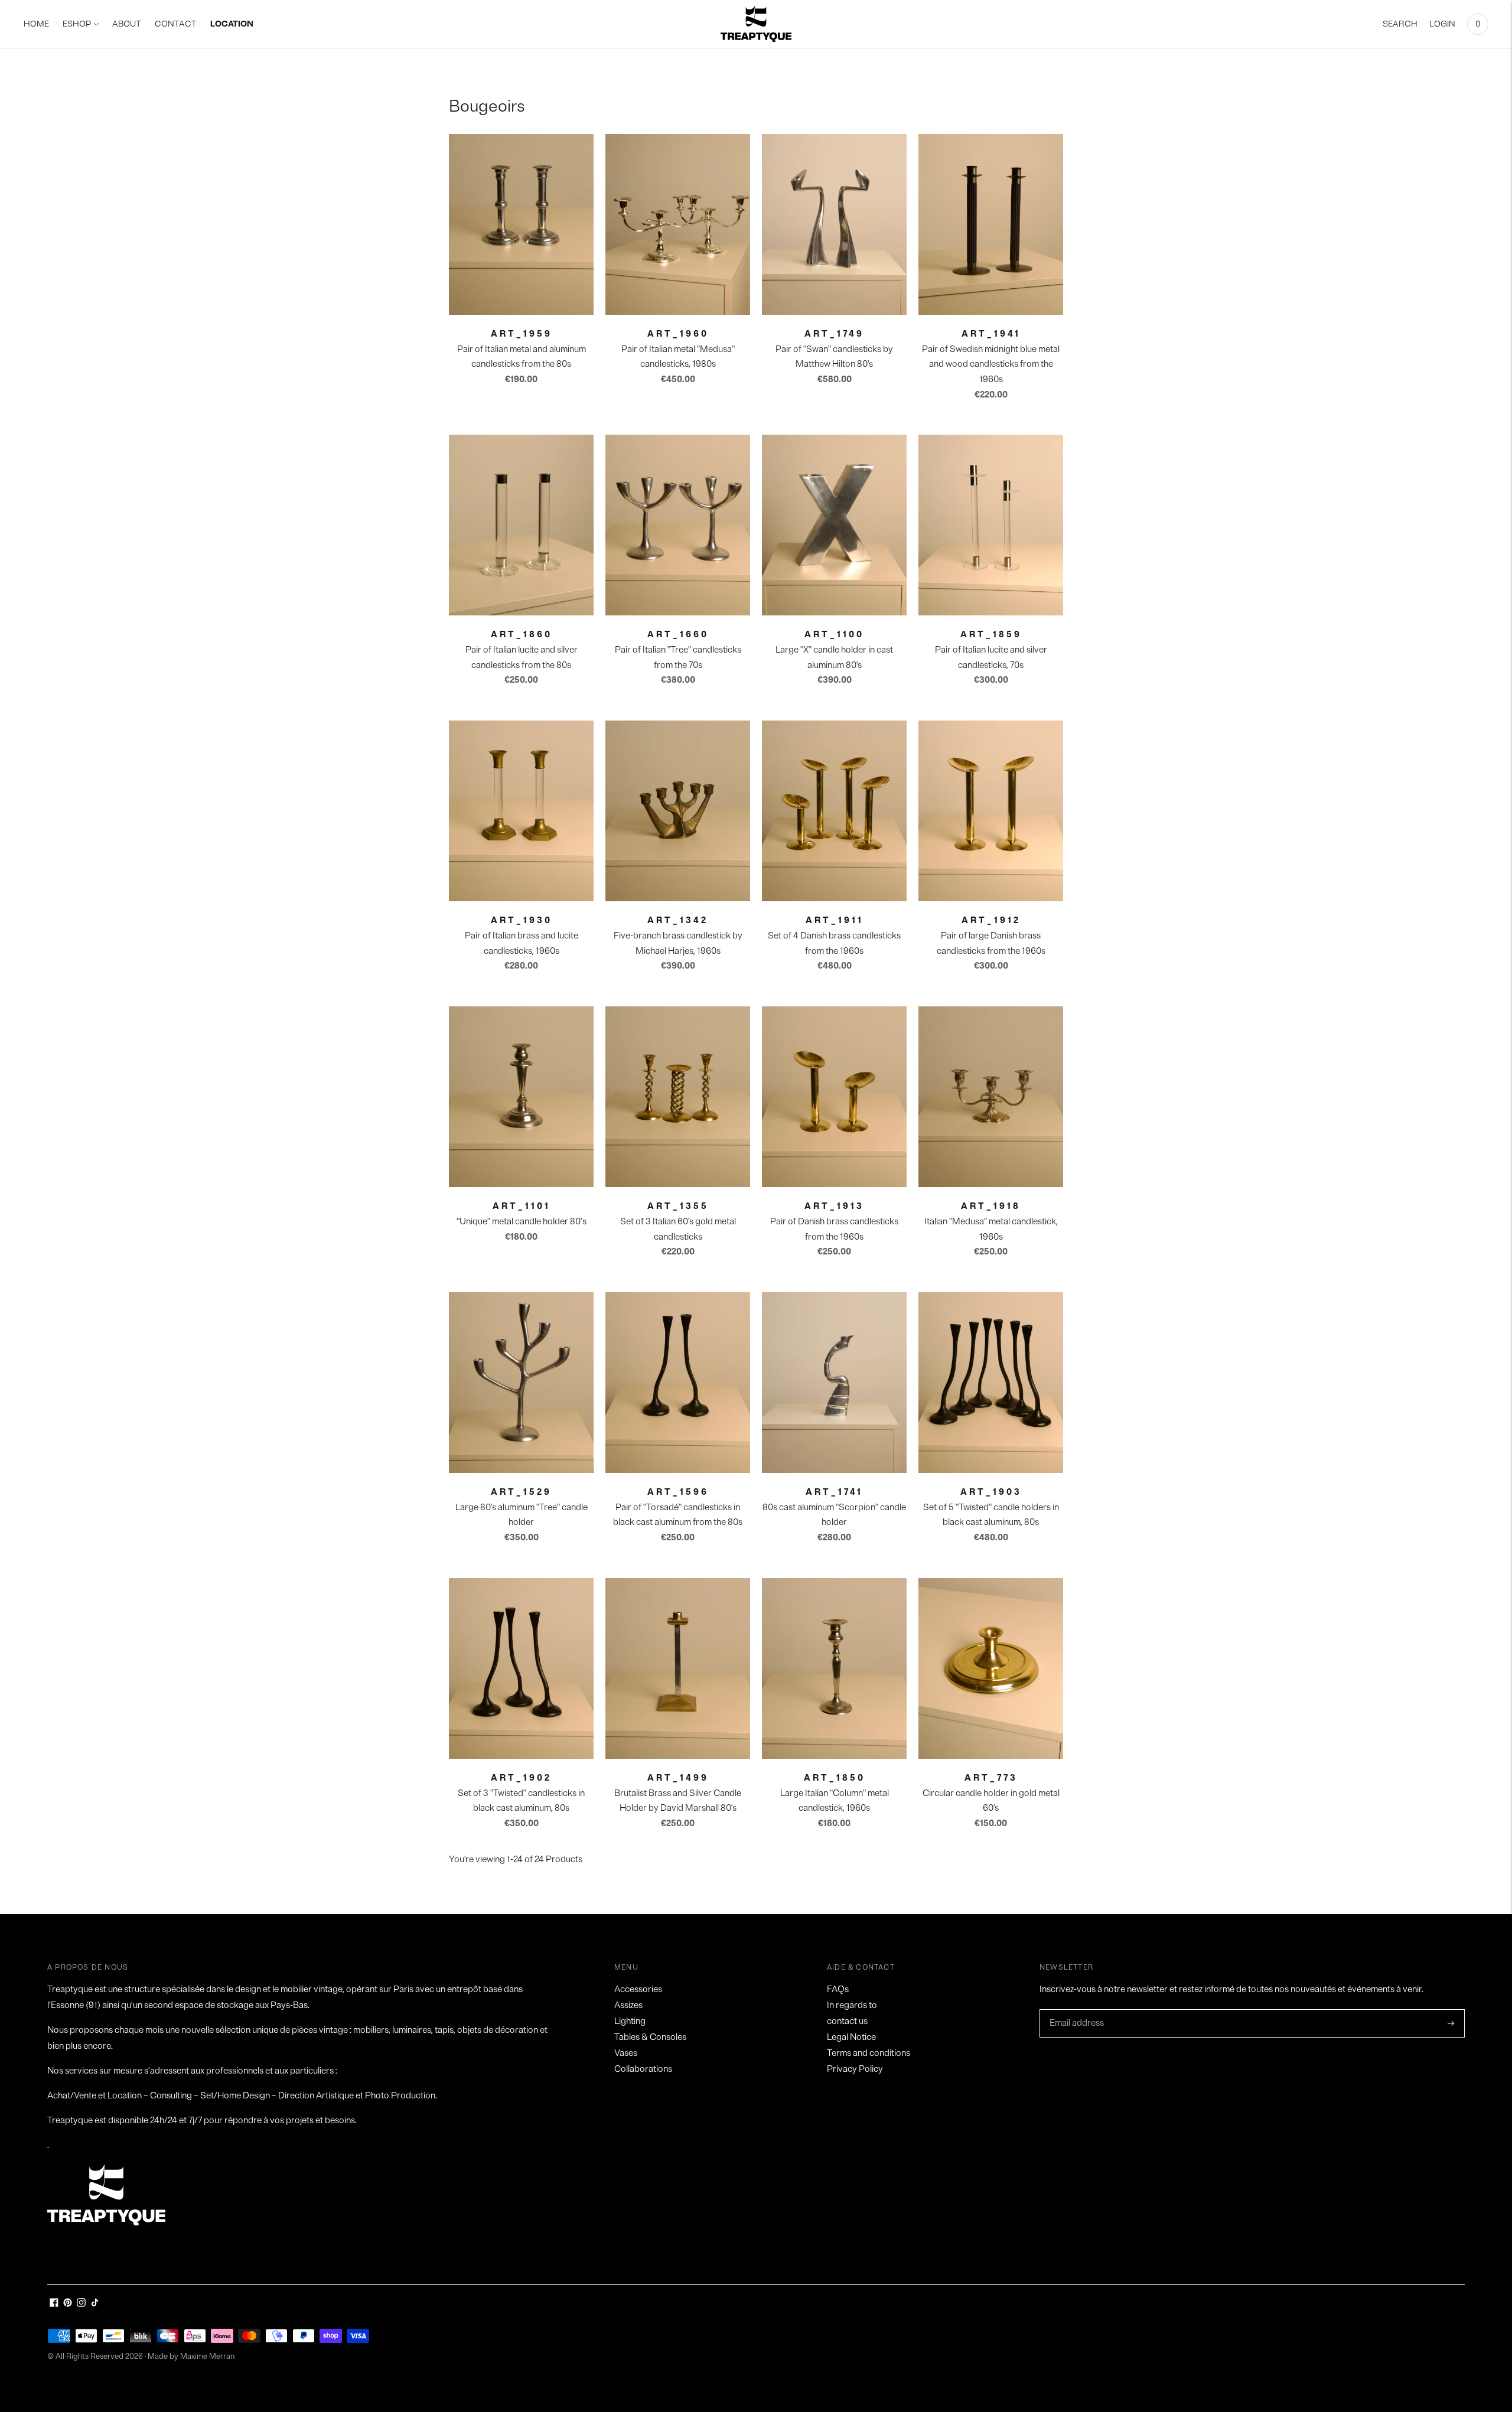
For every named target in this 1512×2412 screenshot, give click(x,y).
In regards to (852, 2005)
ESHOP (77, 24)
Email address (1076, 2010)
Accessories (638, 1989)
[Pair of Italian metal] (678, 224)
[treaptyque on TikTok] (95, 2304)
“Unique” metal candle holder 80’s (522, 1222)
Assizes (628, 2005)
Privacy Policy (855, 2069)
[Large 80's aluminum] (521, 1383)
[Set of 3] (521, 1668)
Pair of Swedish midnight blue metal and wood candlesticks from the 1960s (991, 364)
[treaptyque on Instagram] (81, 2304)
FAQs (838, 1989)
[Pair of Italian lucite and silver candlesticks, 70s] (991, 525)
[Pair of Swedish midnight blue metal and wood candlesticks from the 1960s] (991, 224)
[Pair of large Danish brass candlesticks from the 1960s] (991, 811)
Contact (176, 24)
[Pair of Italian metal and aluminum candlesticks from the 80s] (521, 224)
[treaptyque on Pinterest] (68, 2304)
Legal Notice (851, 2037)
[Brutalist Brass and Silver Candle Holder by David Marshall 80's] (678, 1668)
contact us (847, 2021)
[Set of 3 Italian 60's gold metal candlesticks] (678, 1097)
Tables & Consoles (650, 2037)
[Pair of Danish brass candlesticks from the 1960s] (834, 1097)
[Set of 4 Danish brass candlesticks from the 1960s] (834, 811)
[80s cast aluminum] (834, 1383)
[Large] (834, 525)
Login (1442, 24)
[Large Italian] (834, 1668)
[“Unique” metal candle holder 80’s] (521, 1097)
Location (232, 24)
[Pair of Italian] (678, 525)
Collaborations (643, 2069)
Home (36, 24)
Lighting (630, 2021)
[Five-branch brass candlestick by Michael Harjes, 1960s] (678, 811)
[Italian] (991, 1097)
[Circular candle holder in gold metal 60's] (991, 1668)
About (127, 24)
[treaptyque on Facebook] (54, 2304)
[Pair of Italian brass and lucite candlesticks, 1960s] (521, 811)
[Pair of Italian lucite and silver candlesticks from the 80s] (521, 525)
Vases (626, 2053)
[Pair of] (834, 224)
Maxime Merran (207, 2356)
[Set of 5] (991, 1383)
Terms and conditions (869, 2053)
